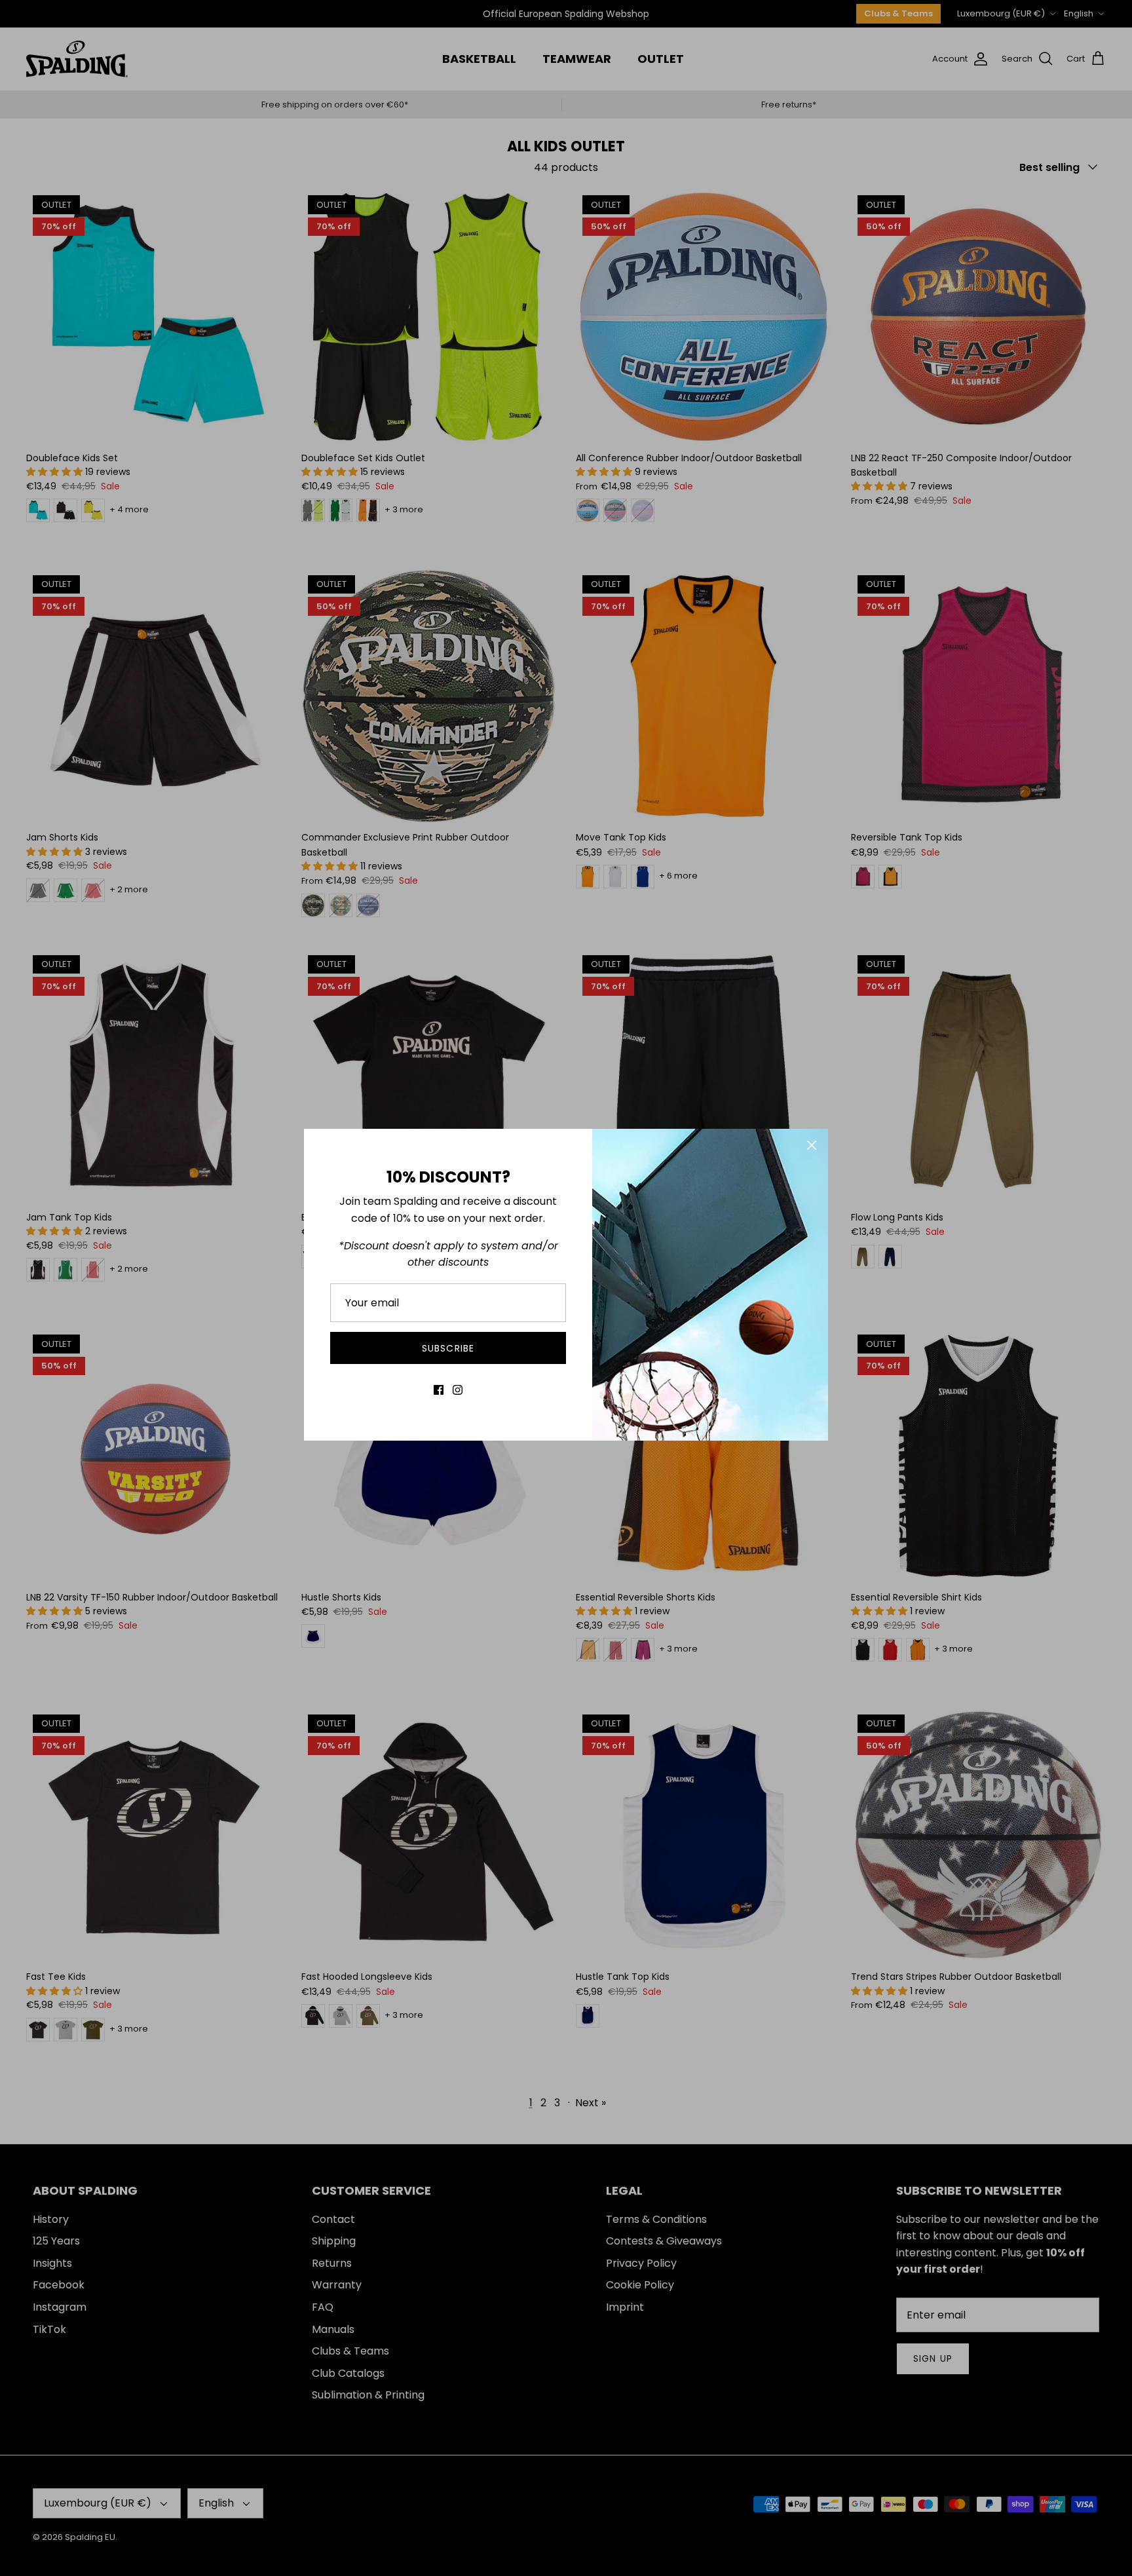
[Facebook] (439, 1390)
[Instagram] (458, 1390)
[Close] (812, 1145)
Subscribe (448, 1348)
